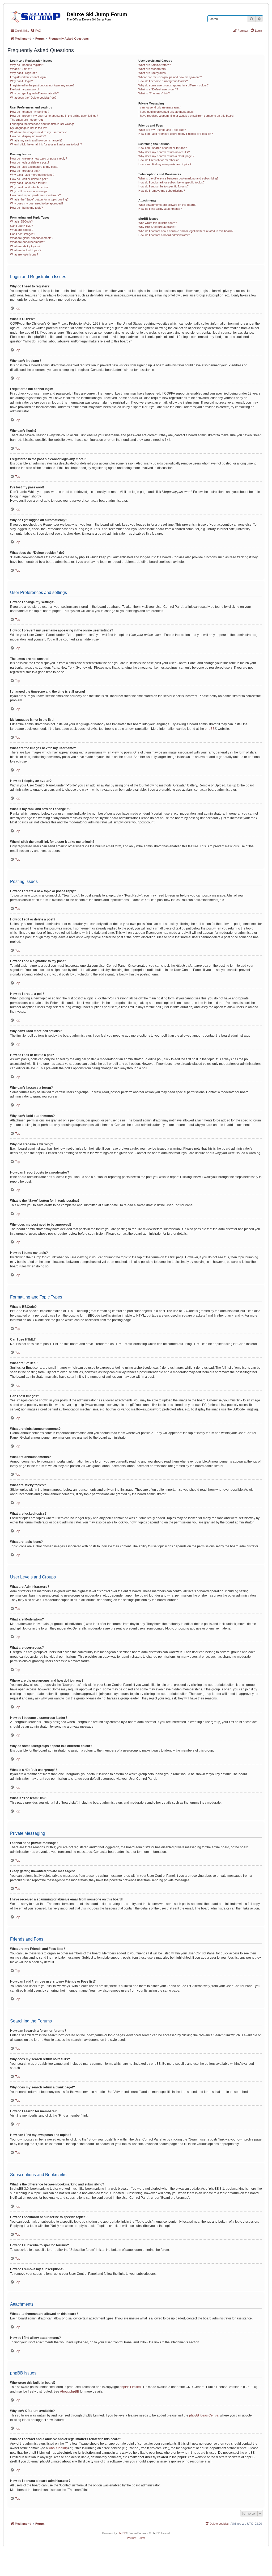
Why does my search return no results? (164, 152)
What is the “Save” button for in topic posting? (39, 199)
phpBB (210, 729)
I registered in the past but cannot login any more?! (43, 85)
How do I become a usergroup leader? (163, 81)
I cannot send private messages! (160, 107)
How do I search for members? (158, 160)
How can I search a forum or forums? (163, 148)
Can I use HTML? (22, 226)
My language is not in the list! (29, 128)
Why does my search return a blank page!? (166, 156)
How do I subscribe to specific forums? (163, 186)
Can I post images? (23, 234)
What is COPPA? (21, 69)
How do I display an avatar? (28, 136)
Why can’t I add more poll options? (32, 175)
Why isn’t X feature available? (157, 227)
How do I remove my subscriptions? (162, 191)
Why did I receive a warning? (29, 191)
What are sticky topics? (25, 246)
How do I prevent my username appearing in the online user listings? (54, 116)
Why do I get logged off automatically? (34, 93)
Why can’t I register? (23, 73)
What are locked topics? (26, 250)
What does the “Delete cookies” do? (33, 98)
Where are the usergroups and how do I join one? (170, 77)
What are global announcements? (32, 238)
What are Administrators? (155, 65)
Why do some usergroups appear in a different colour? (173, 85)
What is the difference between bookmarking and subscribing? (178, 178)
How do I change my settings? (30, 112)
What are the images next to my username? (38, 132)
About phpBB (70, 2391)
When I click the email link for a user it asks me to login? (46, 144)
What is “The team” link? (154, 93)
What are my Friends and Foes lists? (162, 130)
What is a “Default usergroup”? (158, 89)
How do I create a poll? (25, 171)
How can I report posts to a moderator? (35, 195)
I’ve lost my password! (25, 89)
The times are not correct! (27, 120)
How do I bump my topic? (26, 208)
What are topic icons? (24, 254)
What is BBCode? (21, 221)
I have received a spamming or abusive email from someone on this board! (186, 116)
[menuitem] (36, 31)
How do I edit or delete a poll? (29, 179)
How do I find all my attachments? (160, 209)
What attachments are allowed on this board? (167, 205)
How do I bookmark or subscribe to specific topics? (171, 182)
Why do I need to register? (27, 65)
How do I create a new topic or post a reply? (39, 158)
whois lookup (58, 2448)
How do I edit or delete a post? (30, 162)
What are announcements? (27, 242)
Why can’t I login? (21, 81)
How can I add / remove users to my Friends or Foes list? (176, 134)
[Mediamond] (37, 16)
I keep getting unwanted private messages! (166, 112)
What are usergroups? (153, 73)
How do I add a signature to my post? (34, 167)
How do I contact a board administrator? (164, 235)
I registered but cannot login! (28, 77)
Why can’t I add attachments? (29, 187)
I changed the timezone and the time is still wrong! (42, 124)
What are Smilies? (22, 230)
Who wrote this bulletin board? (158, 223)
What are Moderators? (153, 69)
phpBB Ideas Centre (204, 2415)
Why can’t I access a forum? (29, 183)
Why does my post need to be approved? (37, 203)
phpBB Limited (130, 2387)
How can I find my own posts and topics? (165, 164)
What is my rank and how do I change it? (36, 140)
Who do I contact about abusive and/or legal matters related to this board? (186, 231)
